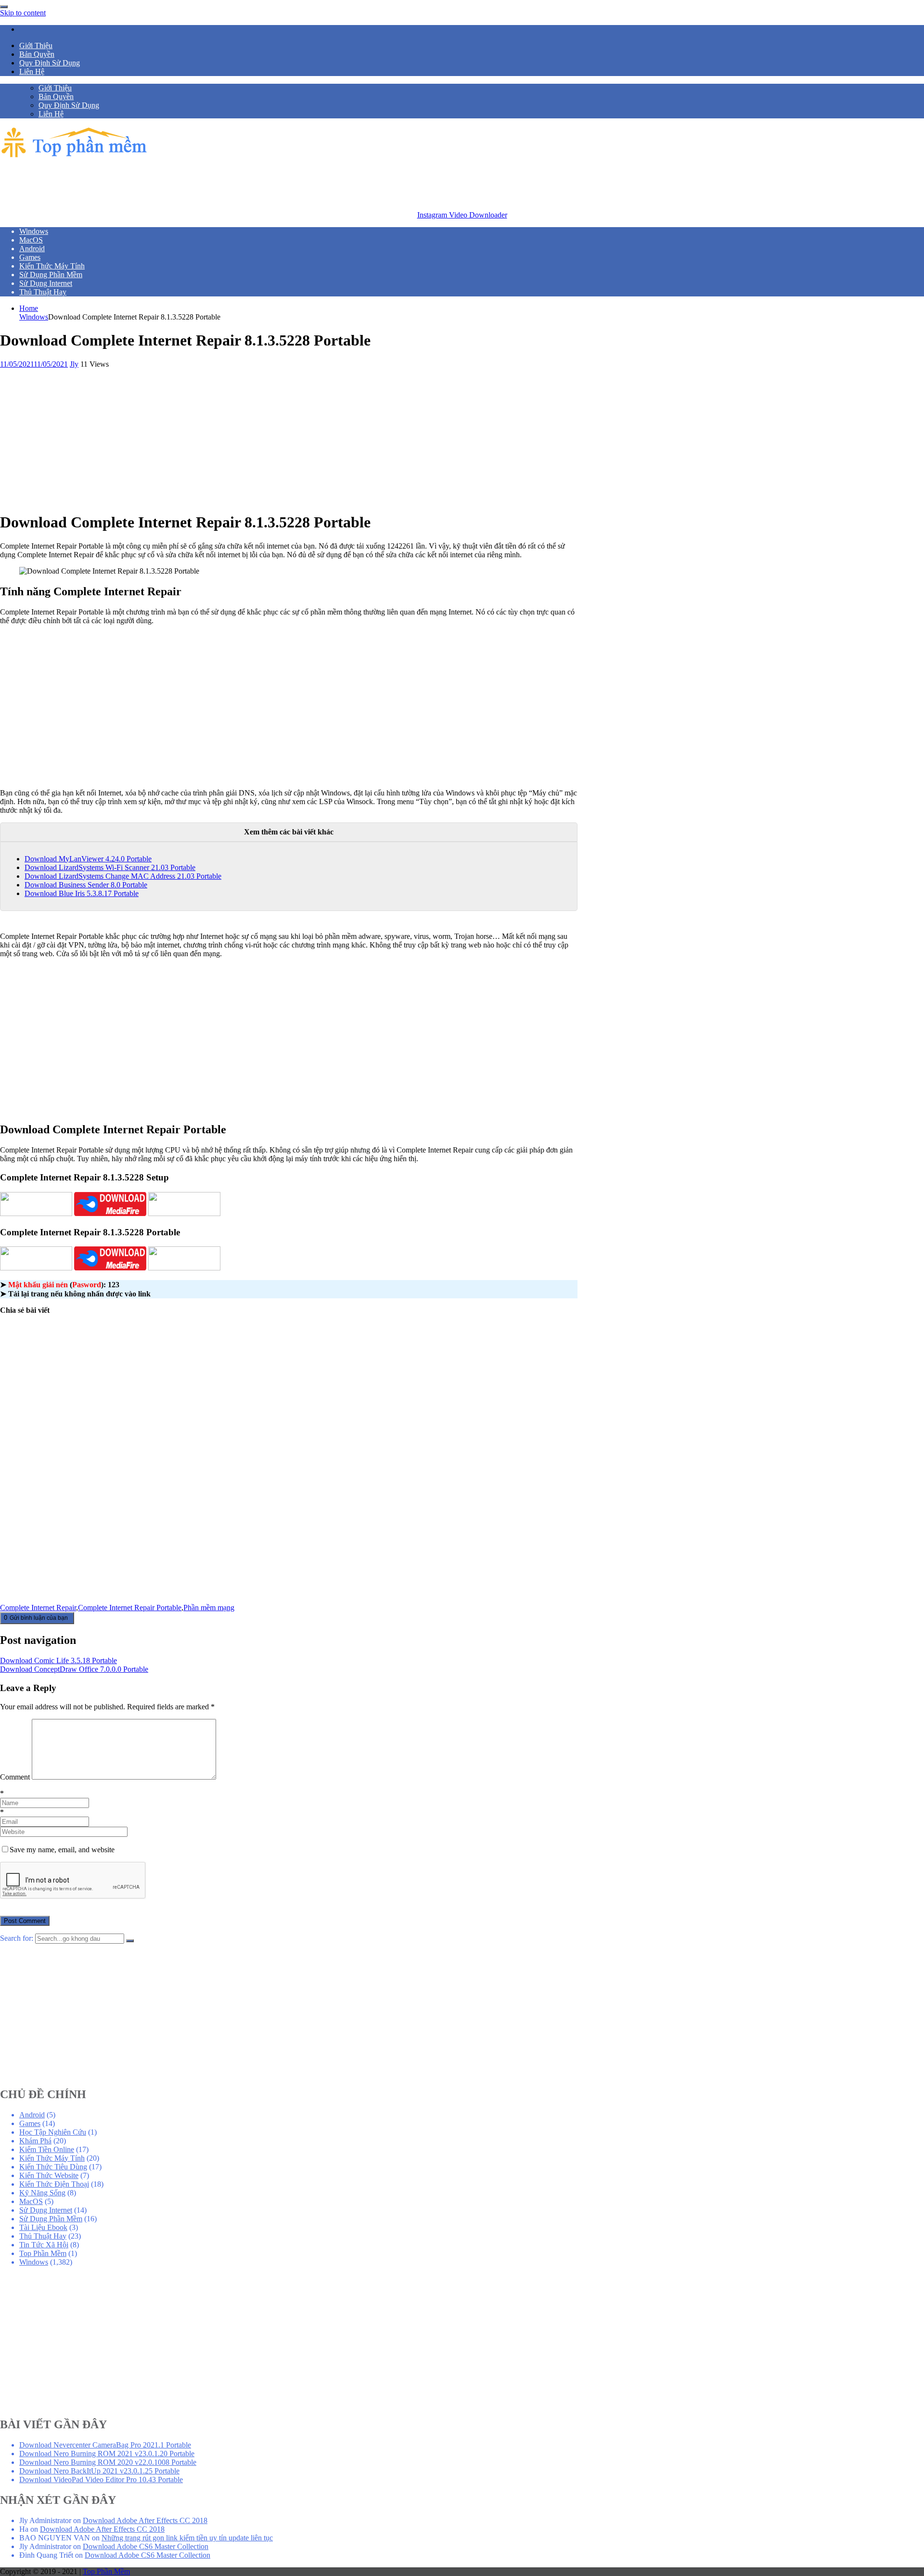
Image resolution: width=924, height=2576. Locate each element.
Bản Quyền (37, 54)
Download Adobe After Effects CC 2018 (145, 2520)
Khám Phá (35, 2141)
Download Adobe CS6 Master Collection (146, 2546)
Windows (34, 317)
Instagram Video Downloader (462, 215)
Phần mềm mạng (209, 1608)
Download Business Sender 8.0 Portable (86, 885)
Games (30, 2123)
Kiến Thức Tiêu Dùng (53, 2167)
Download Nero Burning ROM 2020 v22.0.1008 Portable (108, 2462)
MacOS (31, 2201)
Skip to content (23, 13)
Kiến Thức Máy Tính (52, 2158)
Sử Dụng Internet (46, 2210)
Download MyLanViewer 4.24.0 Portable (88, 859)
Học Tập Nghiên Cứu (53, 2132)
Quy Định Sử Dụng (50, 63)
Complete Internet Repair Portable (130, 1608)
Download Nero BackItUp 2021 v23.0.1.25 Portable (99, 2471)
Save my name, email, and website (62, 1850)
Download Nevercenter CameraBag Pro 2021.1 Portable (105, 2445)
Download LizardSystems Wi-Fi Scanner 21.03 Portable (110, 867)
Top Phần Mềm (43, 2253)
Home (29, 308)
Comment (15, 1777)
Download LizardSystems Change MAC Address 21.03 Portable (123, 876)
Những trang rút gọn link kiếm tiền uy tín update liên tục (187, 2538)
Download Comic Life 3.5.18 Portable (58, 1660)
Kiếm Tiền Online (47, 2149)
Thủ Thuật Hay (43, 2236)
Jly (74, 364)
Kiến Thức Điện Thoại (54, 2184)
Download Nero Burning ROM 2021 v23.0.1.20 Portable (107, 2454)
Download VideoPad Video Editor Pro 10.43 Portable (101, 2480)
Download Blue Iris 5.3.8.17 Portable (82, 893)
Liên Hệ (32, 71)
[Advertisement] (175, 182)
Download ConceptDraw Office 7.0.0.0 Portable (74, 1669)
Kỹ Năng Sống (42, 2193)
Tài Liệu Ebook (43, 2227)
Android (32, 2115)
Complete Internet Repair (38, 1608)
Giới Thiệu (36, 45)
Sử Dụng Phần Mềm (51, 2219)
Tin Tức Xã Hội (44, 2245)
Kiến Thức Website (49, 2175)
